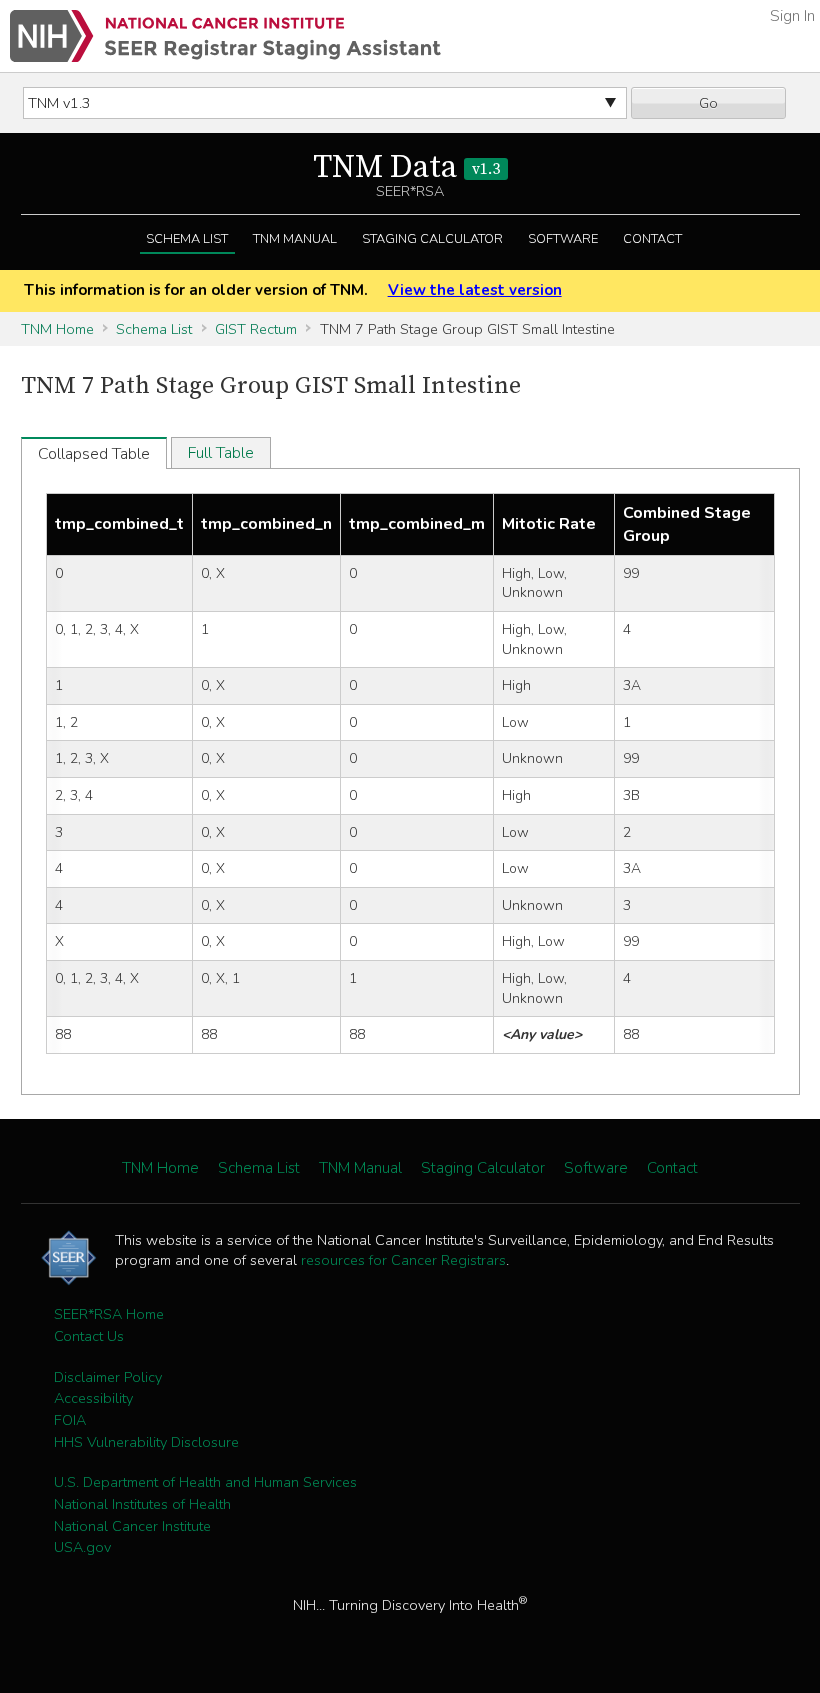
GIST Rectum (256, 329)
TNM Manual (295, 239)
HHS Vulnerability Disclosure (146, 1442)
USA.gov (82, 1547)
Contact (652, 239)
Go (708, 103)
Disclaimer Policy (108, 1377)
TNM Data (406, 168)
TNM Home (57, 329)
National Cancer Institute (132, 1526)
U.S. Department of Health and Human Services (205, 1482)
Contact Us (89, 1336)
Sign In (792, 16)
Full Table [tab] (221, 453)
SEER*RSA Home (109, 1314)
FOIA (70, 1420)
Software (563, 239)
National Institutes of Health (142, 1504)
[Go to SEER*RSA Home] (225, 36)
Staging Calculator (432, 239)
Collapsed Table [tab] (94, 454)
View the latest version (474, 290)
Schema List (187, 239)
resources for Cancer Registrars (403, 1260)
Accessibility (93, 1398)
